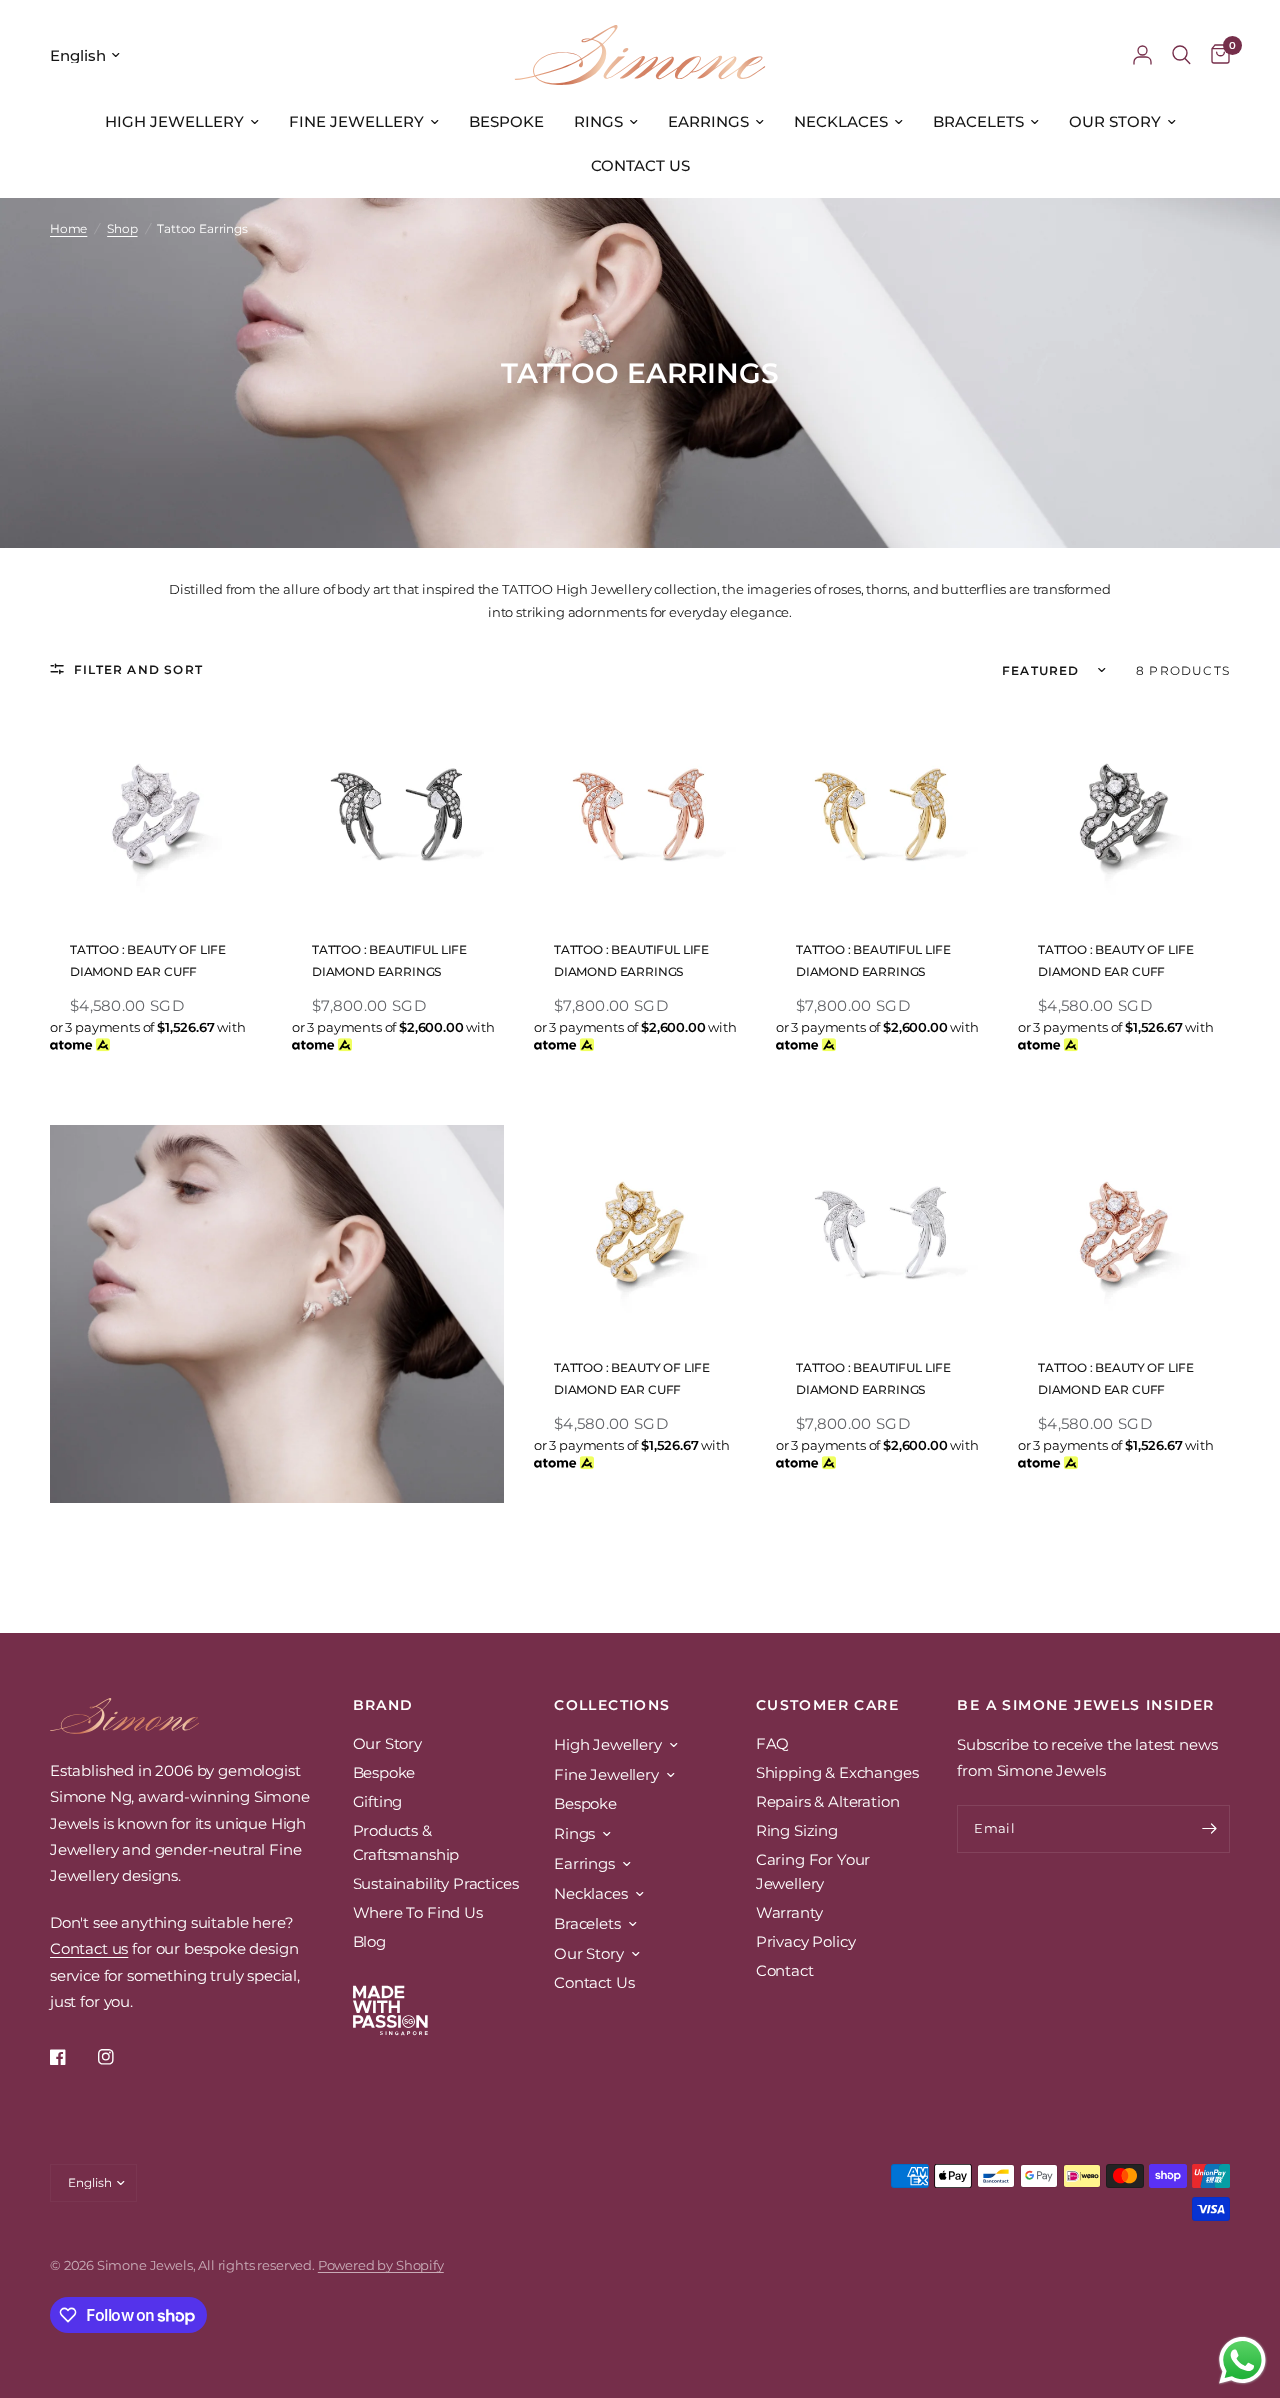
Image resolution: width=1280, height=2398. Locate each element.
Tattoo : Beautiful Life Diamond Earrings (389, 960)
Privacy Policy (806, 1941)
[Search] (1181, 55)
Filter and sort (138, 669)
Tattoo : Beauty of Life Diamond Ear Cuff (148, 960)
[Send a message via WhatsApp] (1242, 2360)
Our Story (1115, 121)
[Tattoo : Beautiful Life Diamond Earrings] (398, 813)
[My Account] (1142, 55)
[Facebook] (72, 2057)
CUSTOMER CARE (827, 1705)
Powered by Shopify (381, 2265)
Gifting (378, 1801)
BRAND (383, 1705)
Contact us (89, 1948)
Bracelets (978, 121)
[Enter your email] (1210, 1829)
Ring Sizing (797, 1830)
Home (68, 228)
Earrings (708, 121)
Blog (369, 1941)
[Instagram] (120, 2057)
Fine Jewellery (356, 121)
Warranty (789, 1912)
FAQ (773, 1743)
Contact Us (640, 165)
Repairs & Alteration (828, 1801)
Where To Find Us (418, 1912)
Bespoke (506, 121)
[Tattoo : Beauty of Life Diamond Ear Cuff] (156, 813)
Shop (122, 228)
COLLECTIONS (612, 1705)
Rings (598, 121)
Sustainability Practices (436, 1883)
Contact (785, 1970)
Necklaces (841, 121)
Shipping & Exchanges (837, 1772)
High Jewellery (174, 121)
